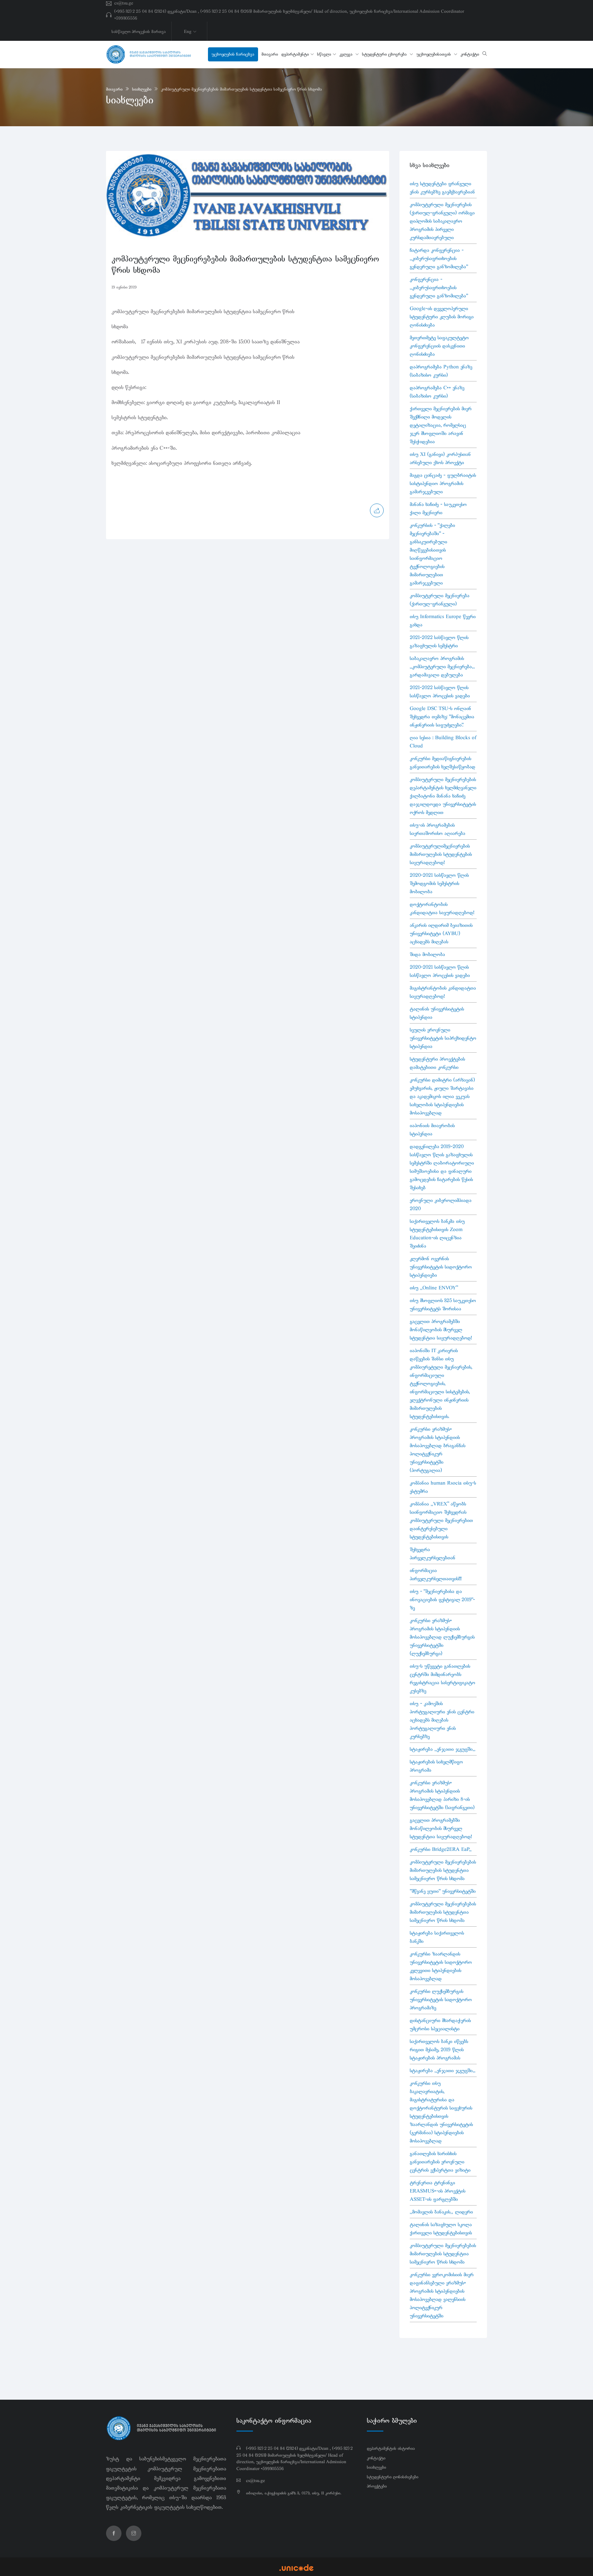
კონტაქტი (470, 54)
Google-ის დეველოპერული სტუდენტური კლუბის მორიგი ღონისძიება (442, 317)
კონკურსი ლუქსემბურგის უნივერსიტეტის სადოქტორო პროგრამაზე (441, 1999)
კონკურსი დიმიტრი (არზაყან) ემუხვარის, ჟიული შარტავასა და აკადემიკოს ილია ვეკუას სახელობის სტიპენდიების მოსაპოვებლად (442, 1096)
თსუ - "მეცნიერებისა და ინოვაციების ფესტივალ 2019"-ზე (442, 1599)
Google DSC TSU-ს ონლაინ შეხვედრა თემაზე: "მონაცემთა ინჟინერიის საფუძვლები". (442, 717)
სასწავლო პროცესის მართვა (139, 32)
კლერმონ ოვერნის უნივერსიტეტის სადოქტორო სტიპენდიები (441, 1267)
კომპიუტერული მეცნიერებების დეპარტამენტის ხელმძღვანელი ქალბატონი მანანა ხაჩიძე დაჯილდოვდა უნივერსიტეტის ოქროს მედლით (443, 796)
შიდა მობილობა (427, 954)
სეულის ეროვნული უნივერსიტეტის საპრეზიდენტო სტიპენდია (443, 1038)
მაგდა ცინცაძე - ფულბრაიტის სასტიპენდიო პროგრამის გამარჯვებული (443, 483)
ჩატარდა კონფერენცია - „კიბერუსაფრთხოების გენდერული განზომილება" (439, 258)
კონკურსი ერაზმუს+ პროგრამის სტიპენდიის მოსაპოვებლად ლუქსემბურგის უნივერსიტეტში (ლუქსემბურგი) (442, 1637)
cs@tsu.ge (124, 3)
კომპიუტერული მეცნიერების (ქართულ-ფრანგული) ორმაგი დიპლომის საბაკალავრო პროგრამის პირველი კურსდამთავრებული (442, 221)
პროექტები (377, 2486)
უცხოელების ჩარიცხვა (233, 54)
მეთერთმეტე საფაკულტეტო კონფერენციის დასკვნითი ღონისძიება (439, 346)
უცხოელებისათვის (434, 54)
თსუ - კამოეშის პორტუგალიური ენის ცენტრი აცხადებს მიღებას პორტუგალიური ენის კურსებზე (442, 1720)
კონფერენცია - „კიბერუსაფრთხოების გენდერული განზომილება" (439, 287)
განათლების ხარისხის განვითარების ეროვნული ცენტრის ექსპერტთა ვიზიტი (440, 2162)
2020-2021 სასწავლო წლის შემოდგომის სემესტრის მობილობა (439, 883)
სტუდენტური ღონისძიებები (393, 2477)
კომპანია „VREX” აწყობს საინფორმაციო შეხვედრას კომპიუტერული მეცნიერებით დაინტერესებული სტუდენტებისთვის (441, 1520)
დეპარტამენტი (295, 54)
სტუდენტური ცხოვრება (385, 54)
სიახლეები (142, 89)
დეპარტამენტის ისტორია (391, 2448)
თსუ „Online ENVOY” (434, 1288)
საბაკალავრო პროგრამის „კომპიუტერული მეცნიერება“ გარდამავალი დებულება (442, 666)
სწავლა (324, 54)
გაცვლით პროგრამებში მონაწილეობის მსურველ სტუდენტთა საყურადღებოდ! (441, 1330)
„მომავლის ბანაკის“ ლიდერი (441, 2212)
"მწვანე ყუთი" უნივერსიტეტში (443, 1891)
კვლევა (347, 54)
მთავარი (270, 54)
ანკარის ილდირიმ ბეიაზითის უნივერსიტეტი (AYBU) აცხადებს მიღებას (441, 933)
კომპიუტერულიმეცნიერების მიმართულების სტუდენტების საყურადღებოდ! (441, 854)
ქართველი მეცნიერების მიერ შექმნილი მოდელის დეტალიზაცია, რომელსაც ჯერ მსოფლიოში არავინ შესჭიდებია (441, 425)
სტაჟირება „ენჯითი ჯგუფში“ (443, 1749)
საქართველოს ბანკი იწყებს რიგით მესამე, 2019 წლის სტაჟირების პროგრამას (439, 2049)
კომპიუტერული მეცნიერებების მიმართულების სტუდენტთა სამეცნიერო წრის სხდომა (241, 89)
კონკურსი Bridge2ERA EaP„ (441, 1849)
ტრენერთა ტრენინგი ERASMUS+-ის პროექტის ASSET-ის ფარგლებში (438, 2191)
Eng (188, 32)
